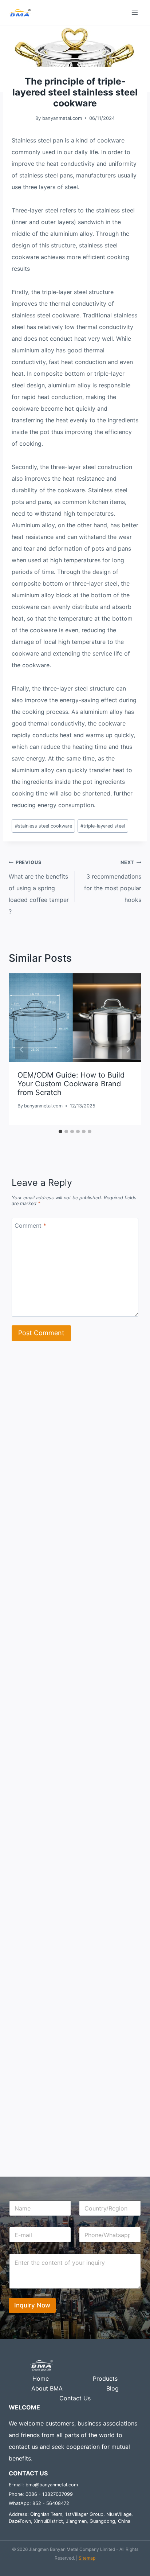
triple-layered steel (103, 826)
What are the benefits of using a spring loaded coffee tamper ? (39, 887)
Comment (30, 1226)
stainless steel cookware (44, 826)
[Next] (128, 1049)
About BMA (47, 2388)
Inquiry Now (32, 2305)
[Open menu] (135, 13)
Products (105, 2378)
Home (41, 2378)
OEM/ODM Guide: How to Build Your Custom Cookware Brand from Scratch (71, 1084)
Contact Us (75, 2398)
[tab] (60, 1131)
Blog (112, 2388)
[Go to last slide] (22, 1049)
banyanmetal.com (62, 118)
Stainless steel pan (37, 140)
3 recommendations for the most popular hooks (113, 882)
